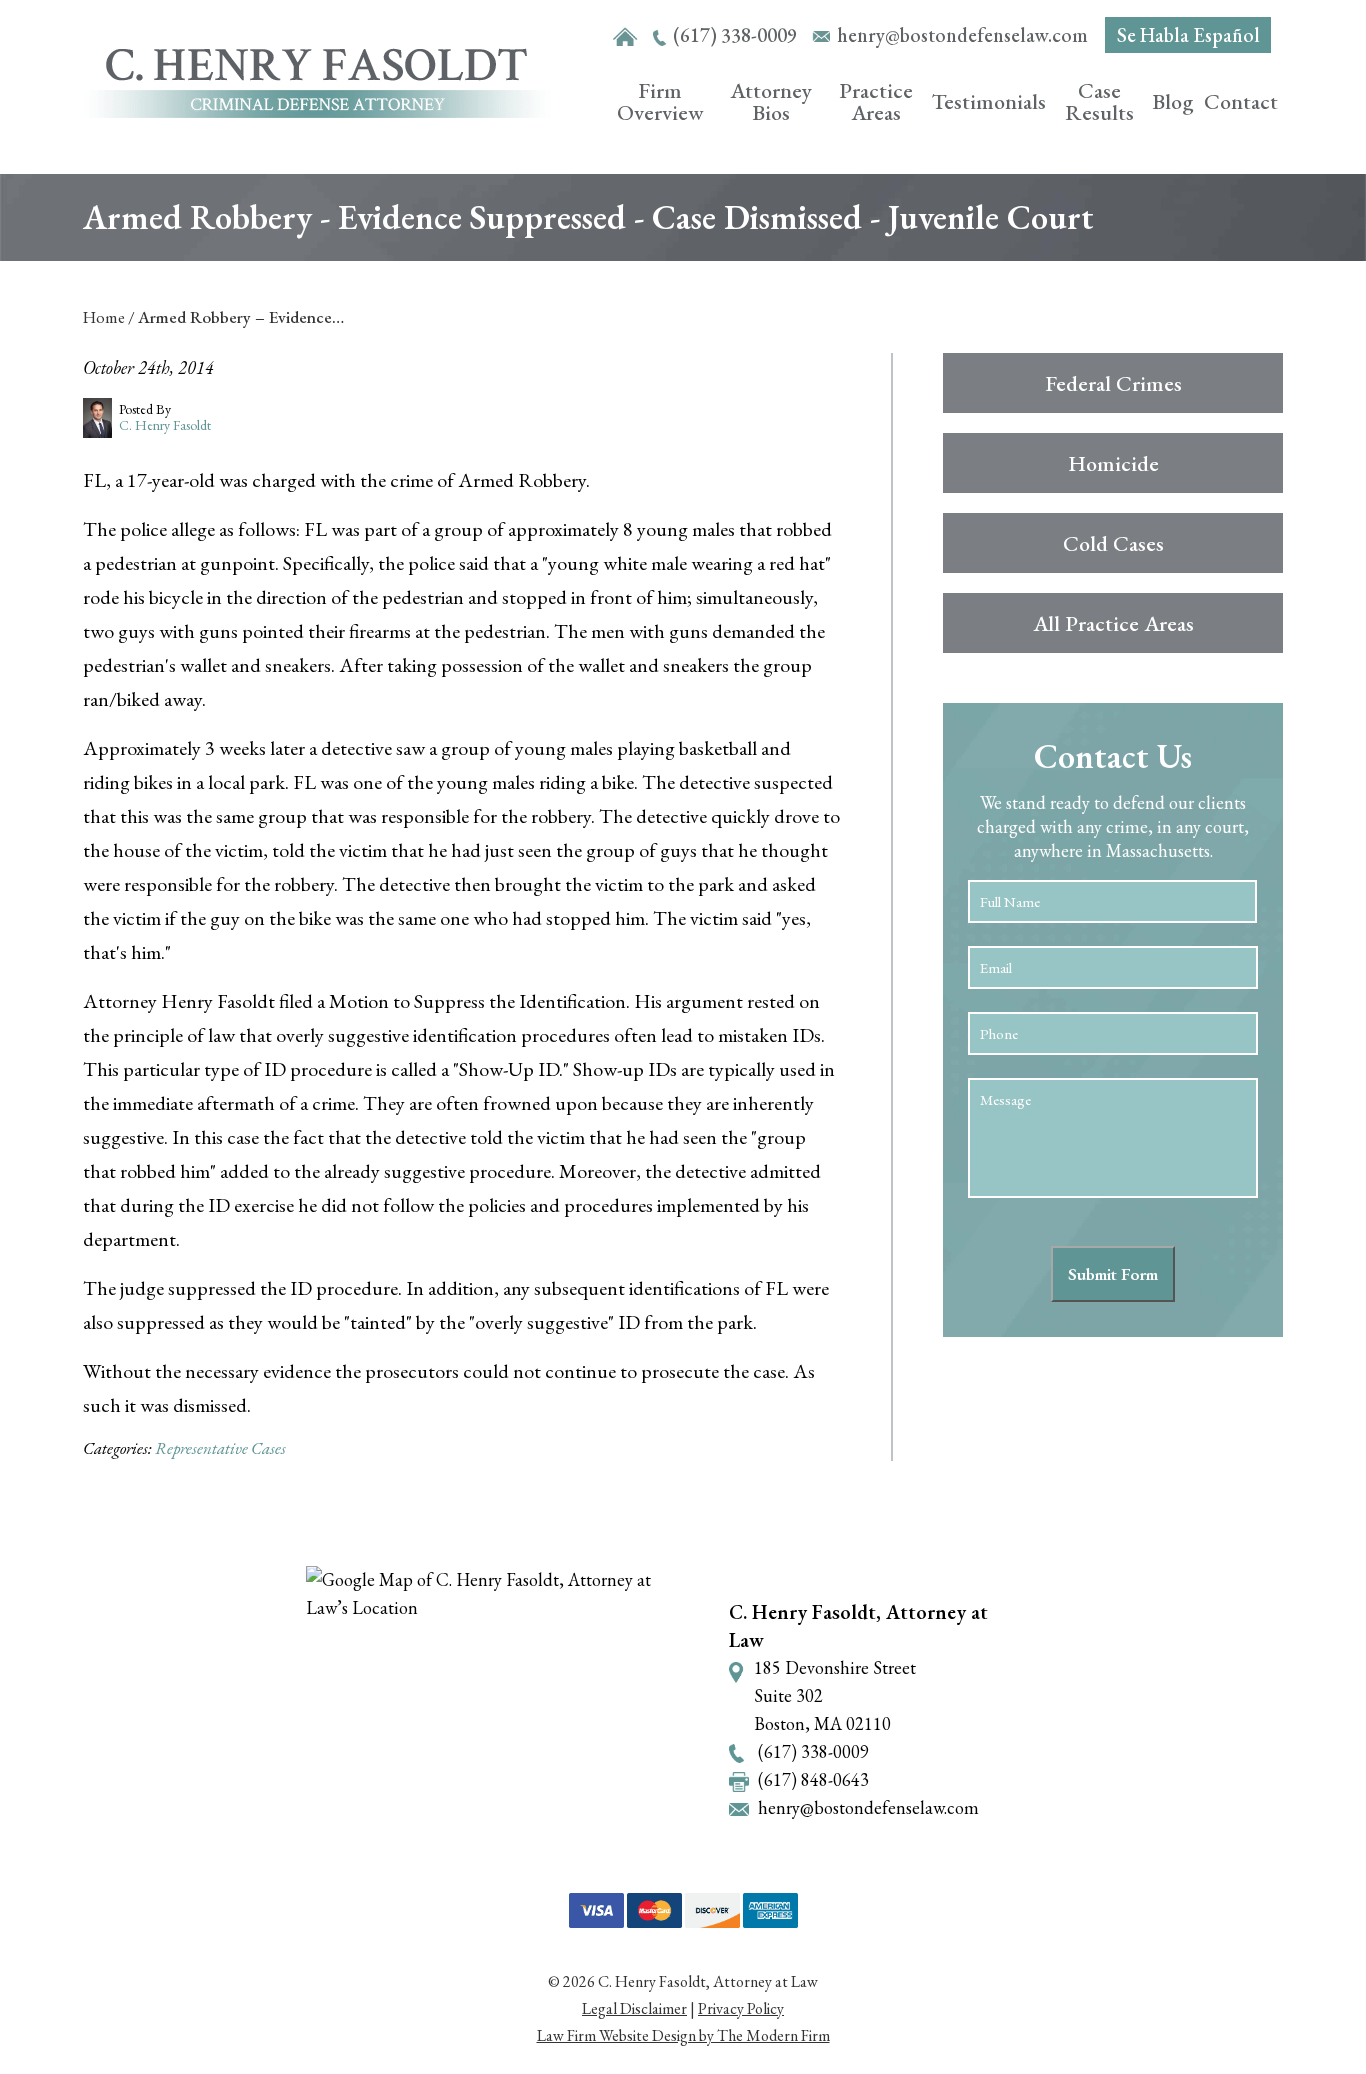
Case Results (1099, 101)
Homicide (1113, 463)
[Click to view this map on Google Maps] (500, 1709)
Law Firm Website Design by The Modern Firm (683, 2035)
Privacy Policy (741, 2008)
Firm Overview (660, 101)
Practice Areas (876, 101)
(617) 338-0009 (735, 35)
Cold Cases (1113, 543)
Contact (1241, 101)
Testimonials (989, 101)
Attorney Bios (771, 101)
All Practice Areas (1113, 623)
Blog (1173, 101)
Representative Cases (220, 1448)
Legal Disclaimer (634, 2008)
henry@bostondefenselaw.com (962, 35)
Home (625, 38)
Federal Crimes (1113, 383)
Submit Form (1113, 1274)
